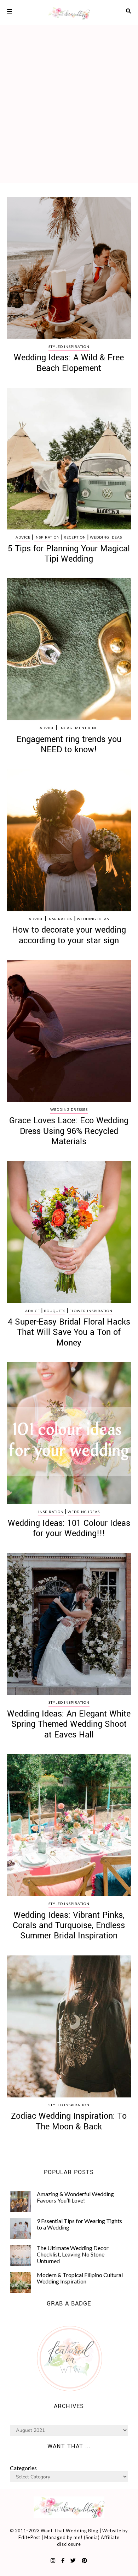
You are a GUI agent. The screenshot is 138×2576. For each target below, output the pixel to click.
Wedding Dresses (69, 1109)
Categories (23, 2468)
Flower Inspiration (91, 1311)
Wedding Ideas (106, 537)
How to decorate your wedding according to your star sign (69, 935)
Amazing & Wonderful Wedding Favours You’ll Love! (75, 2197)
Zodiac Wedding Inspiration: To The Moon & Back (69, 2121)
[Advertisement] (69, 98)
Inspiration (47, 537)
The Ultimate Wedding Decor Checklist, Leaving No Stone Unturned (73, 2254)
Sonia (92, 2537)
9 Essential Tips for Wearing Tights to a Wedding (79, 2224)
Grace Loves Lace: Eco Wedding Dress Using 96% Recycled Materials (69, 1131)
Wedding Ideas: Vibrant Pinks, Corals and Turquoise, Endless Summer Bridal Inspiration (69, 1926)
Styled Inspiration (69, 346)
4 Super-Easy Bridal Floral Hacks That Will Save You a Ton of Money (69, 1332)
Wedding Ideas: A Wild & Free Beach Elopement (69, 363)
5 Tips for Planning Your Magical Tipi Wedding (69, 554)
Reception (75, 537)
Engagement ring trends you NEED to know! (69, 744)
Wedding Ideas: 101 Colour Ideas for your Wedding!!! (69, 1528)
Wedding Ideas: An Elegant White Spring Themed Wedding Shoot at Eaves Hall (69, 1724)
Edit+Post (29, 2537)
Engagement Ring (78, 728)
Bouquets (55, 1311)
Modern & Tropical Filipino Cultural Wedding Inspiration (80, 2278)
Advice (23, 537)
